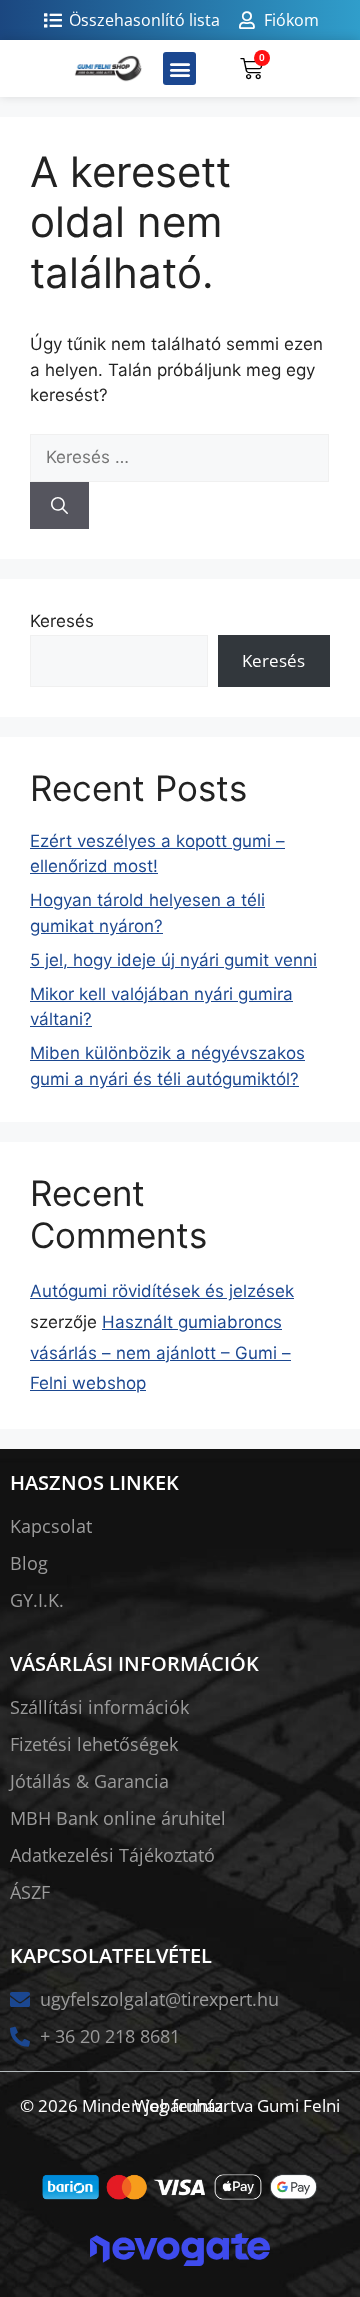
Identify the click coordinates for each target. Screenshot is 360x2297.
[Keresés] (59, 506)
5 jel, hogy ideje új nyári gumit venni (173, 960)
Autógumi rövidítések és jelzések (162, 1291)
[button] (179, 68)
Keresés (62, 621)
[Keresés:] (179, 457)
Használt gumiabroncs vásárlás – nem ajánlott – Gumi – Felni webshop (160, 1352)
